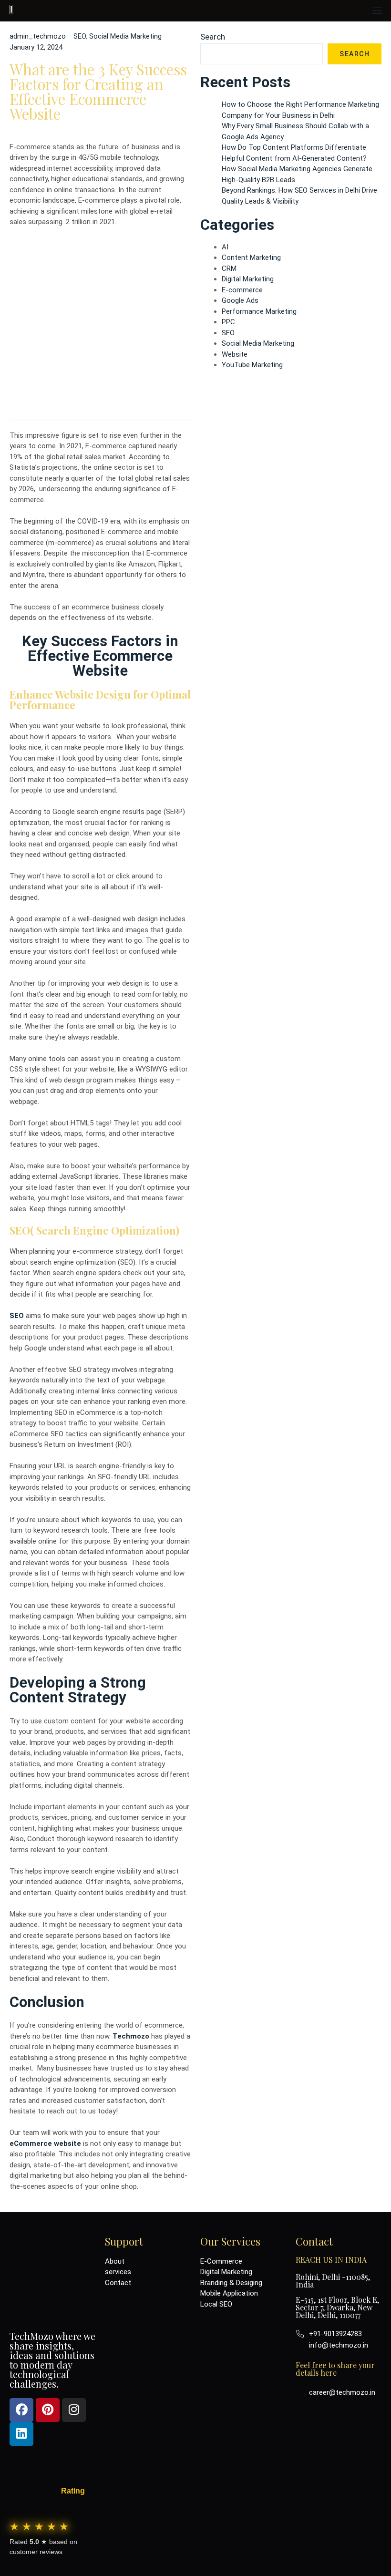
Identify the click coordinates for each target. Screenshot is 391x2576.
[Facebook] (21, 2410)
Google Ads (240, 300)
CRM (229, 268)
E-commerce (242, 290)
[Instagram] (74, 2410)
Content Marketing (251, 258)
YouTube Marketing (252, 365)
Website (235, 354)
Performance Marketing (259, 311)
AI (225, 247)
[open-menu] (376, 11)
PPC (228, 322)
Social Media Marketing (125, 36)
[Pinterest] (48, 2410)
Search (213, 37)
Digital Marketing (248, 279)
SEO (80, 36)
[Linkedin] (21, 2434)
